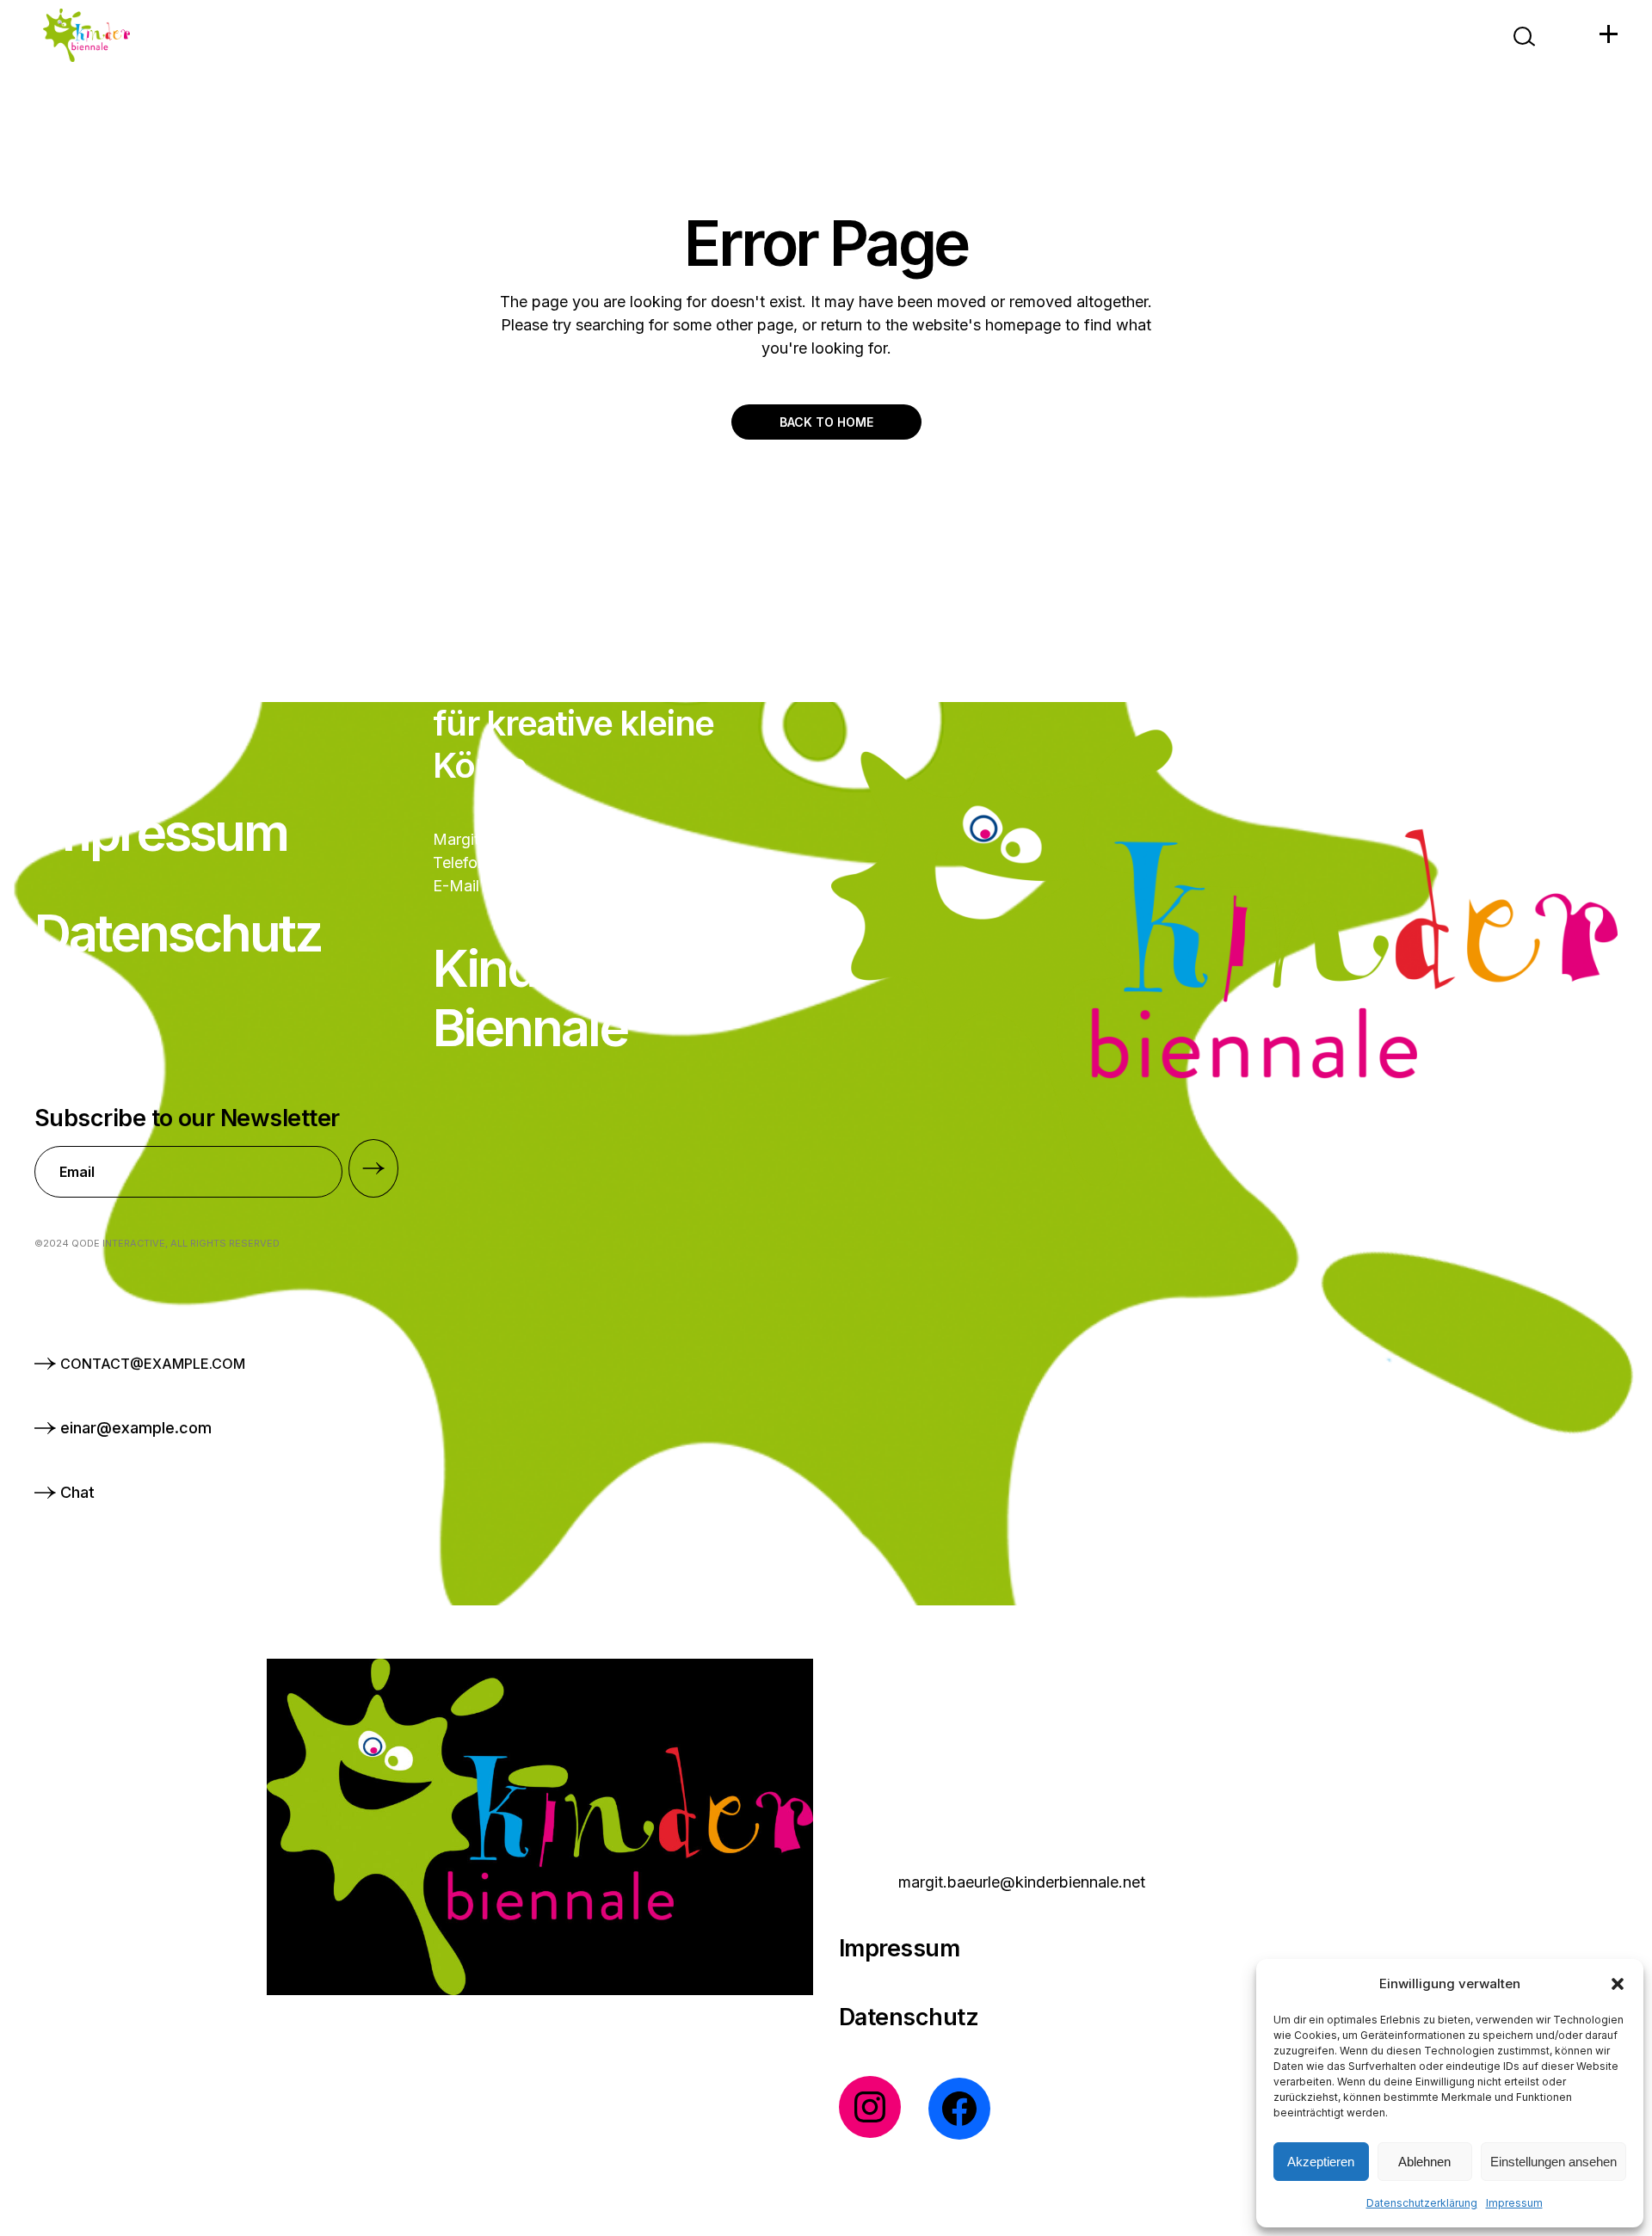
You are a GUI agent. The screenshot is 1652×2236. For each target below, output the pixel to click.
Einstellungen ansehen (1553, 2162)
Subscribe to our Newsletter (187, 1118)
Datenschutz (909, 2017)
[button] (1618, 1984)
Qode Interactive (118, 1243)
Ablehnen (1424, 2162)
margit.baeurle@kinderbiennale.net (1022, 1882)
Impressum (1514, 2203)
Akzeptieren (1321, 2162)
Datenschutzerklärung (1422, 2203)
